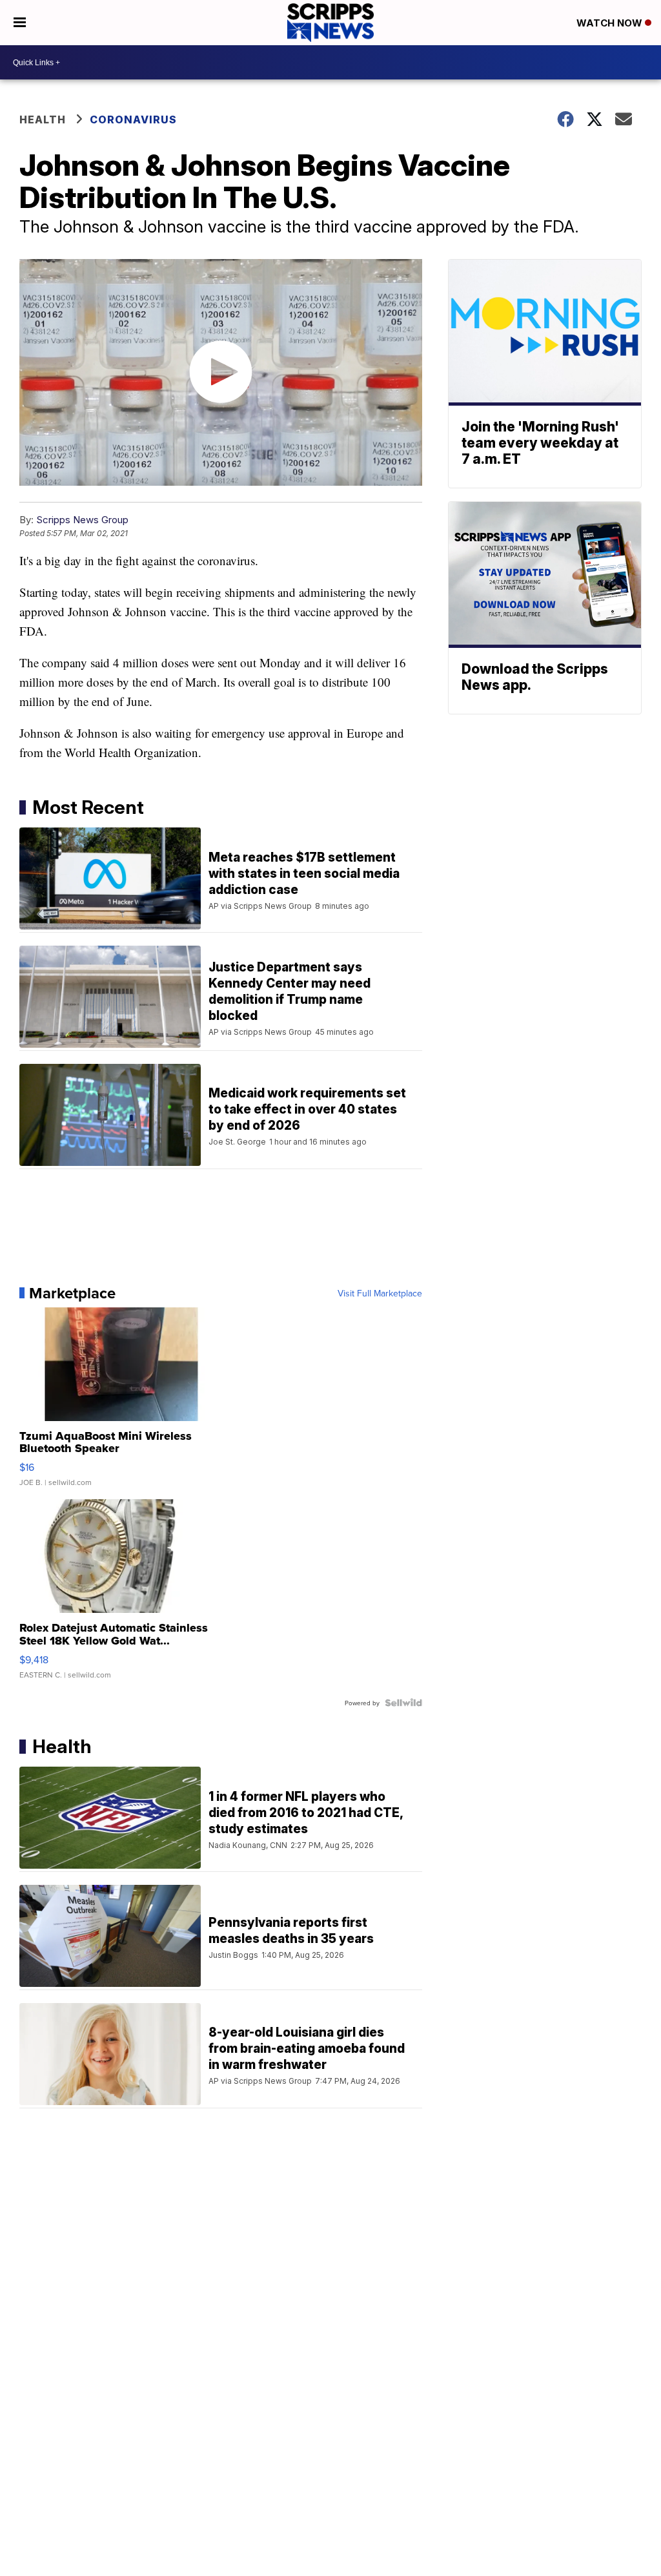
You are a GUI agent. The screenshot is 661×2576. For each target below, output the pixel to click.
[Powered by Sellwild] (403, 1703)
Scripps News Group (82, 520)
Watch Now (611, 23)
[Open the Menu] (20, 23)
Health (43, 119)
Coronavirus (133, 119)
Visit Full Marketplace (380, 1293)
